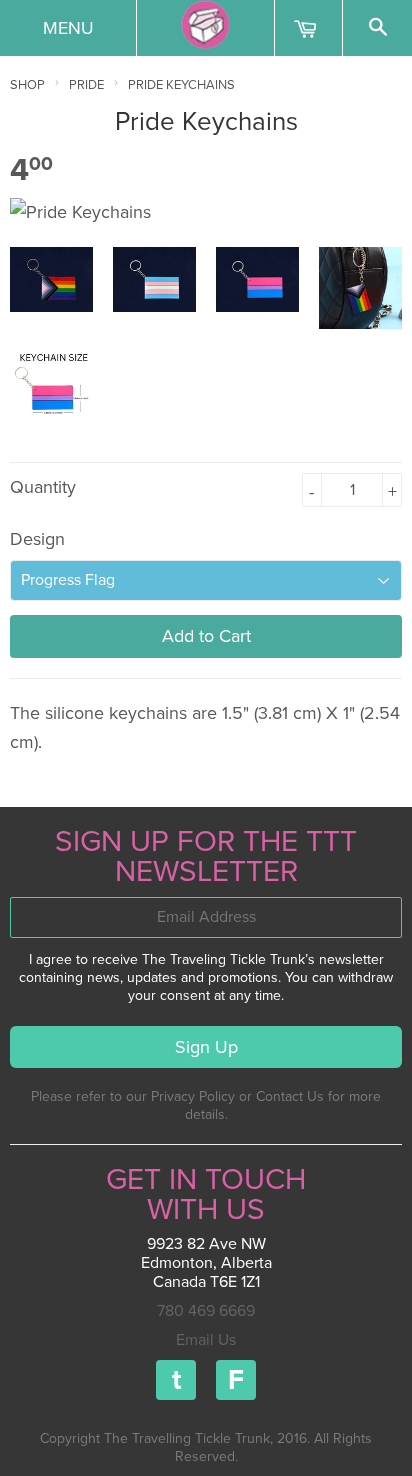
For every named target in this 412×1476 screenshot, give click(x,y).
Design (37, 539)
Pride (86, 85)
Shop (27, 85)
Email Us (206, 1340)
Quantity (43, 487)
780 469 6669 (206, 1311)
